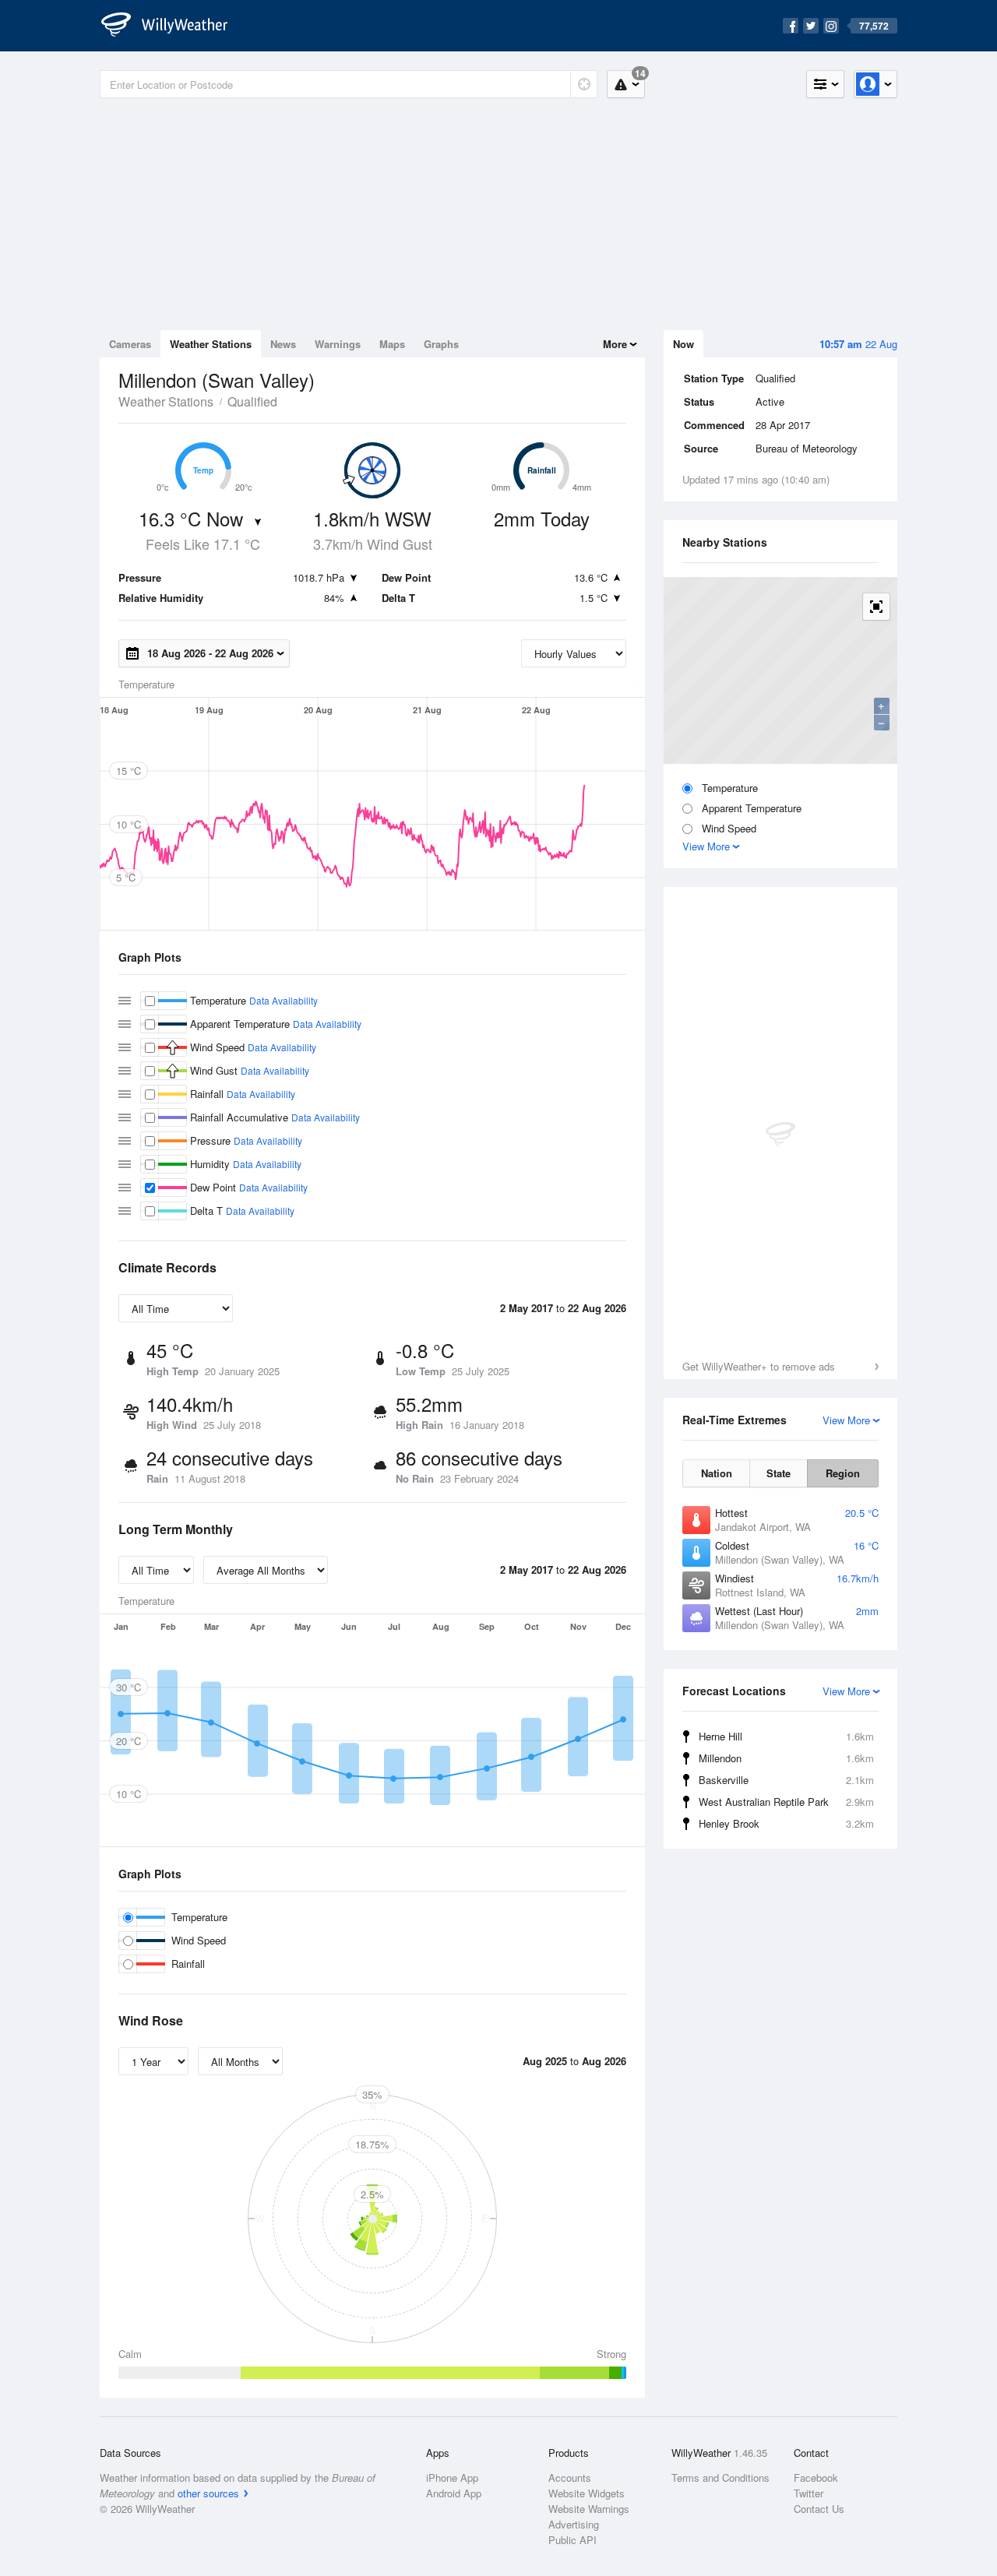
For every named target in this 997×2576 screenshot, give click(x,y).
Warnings (338, 344)
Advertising (574, 2524)
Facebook (816, 2477)
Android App (454, 2493)
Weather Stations (211, 344)
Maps (392, 344)
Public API (572, 2540)
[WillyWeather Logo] (173, 26)
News (283, 344)
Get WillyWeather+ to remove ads (759, 1366)
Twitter (809, 2493)
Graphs (441, 344)
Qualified (252, 401)
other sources (208, 2493)
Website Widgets (587, 2493)
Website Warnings (589, 2509)
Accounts (570, 2477)
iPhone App (452, 2477)
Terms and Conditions (720, 2477)
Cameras (130, 344)
